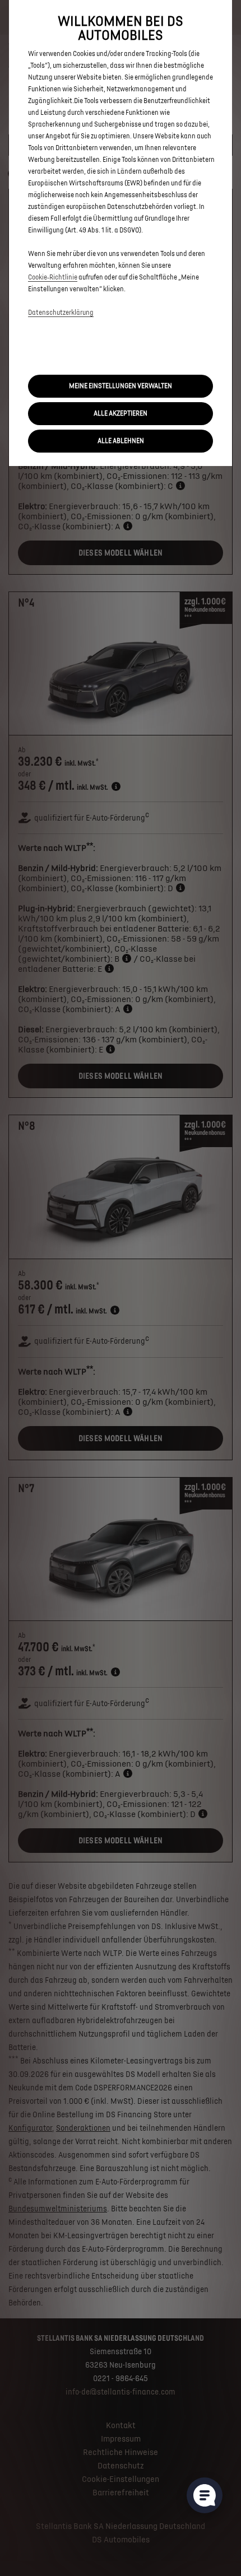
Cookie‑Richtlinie (53, 278)
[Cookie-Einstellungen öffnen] (205, 2495)
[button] (121, 386)
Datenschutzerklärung (61, 313)
